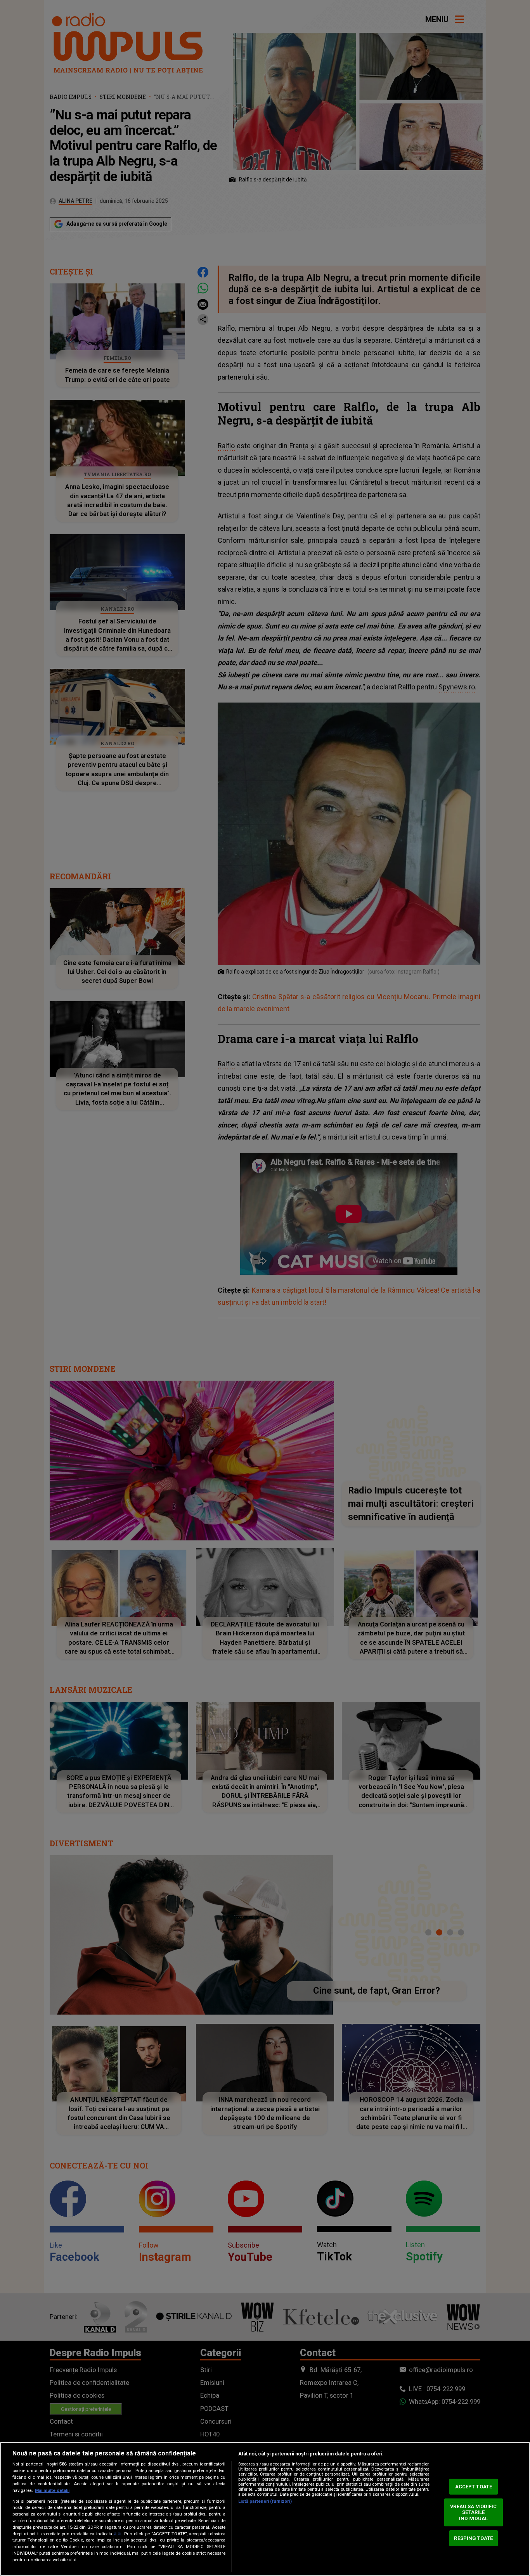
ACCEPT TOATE (474, 2487)
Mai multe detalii (52, 2491)
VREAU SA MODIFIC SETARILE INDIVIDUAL (473, 2512)
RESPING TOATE (473, 2538)
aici (118, 2534)
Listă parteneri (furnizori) (265, 2501)
